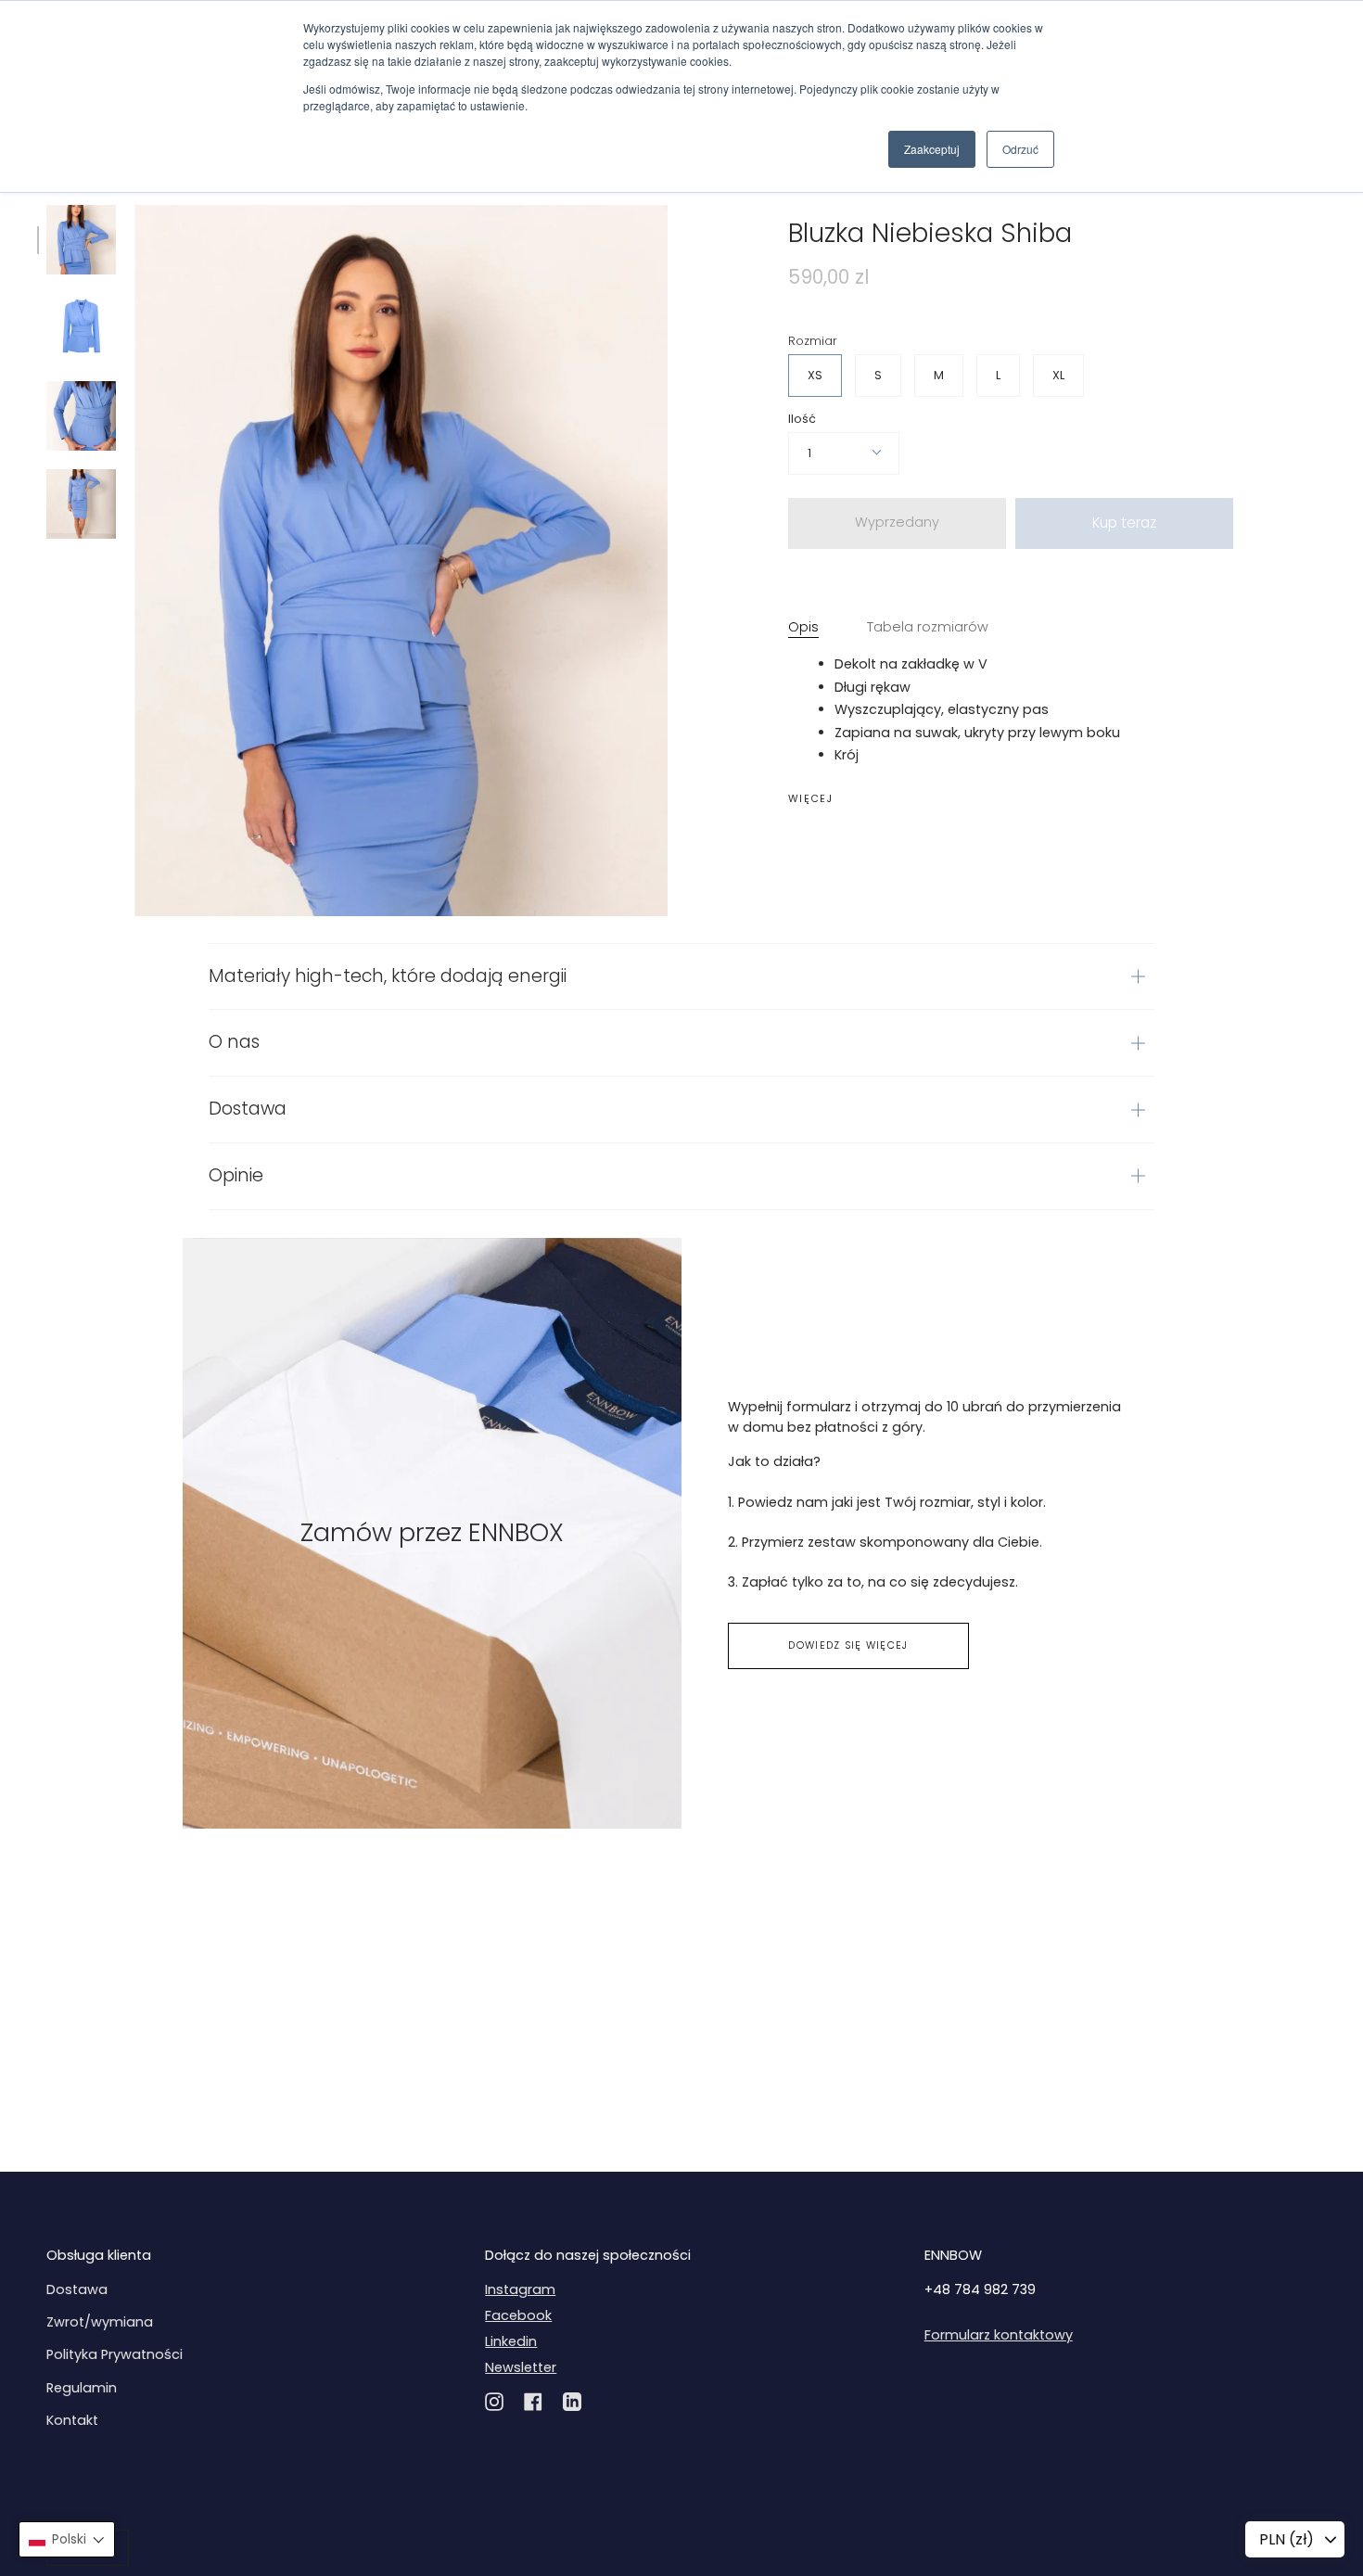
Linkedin (511, 2341)
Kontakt (72, 2420)
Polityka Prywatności (115, 2354)
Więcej (811, 800)
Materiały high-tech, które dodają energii (388, 976)
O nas (234, 1042)
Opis (803, 627)
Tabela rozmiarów (928, 627)
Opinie (236, 1175)
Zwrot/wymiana (100, 2322)
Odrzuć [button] (1020, 149)
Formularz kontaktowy (999, 2335)
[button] (67, 2539)
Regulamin (82, 2388)
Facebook (518, 2315)
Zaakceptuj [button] (932, 149)
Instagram (520, 2289)
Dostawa (248, 1109)
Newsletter (521, 2367)
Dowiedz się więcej (848, 1645)
